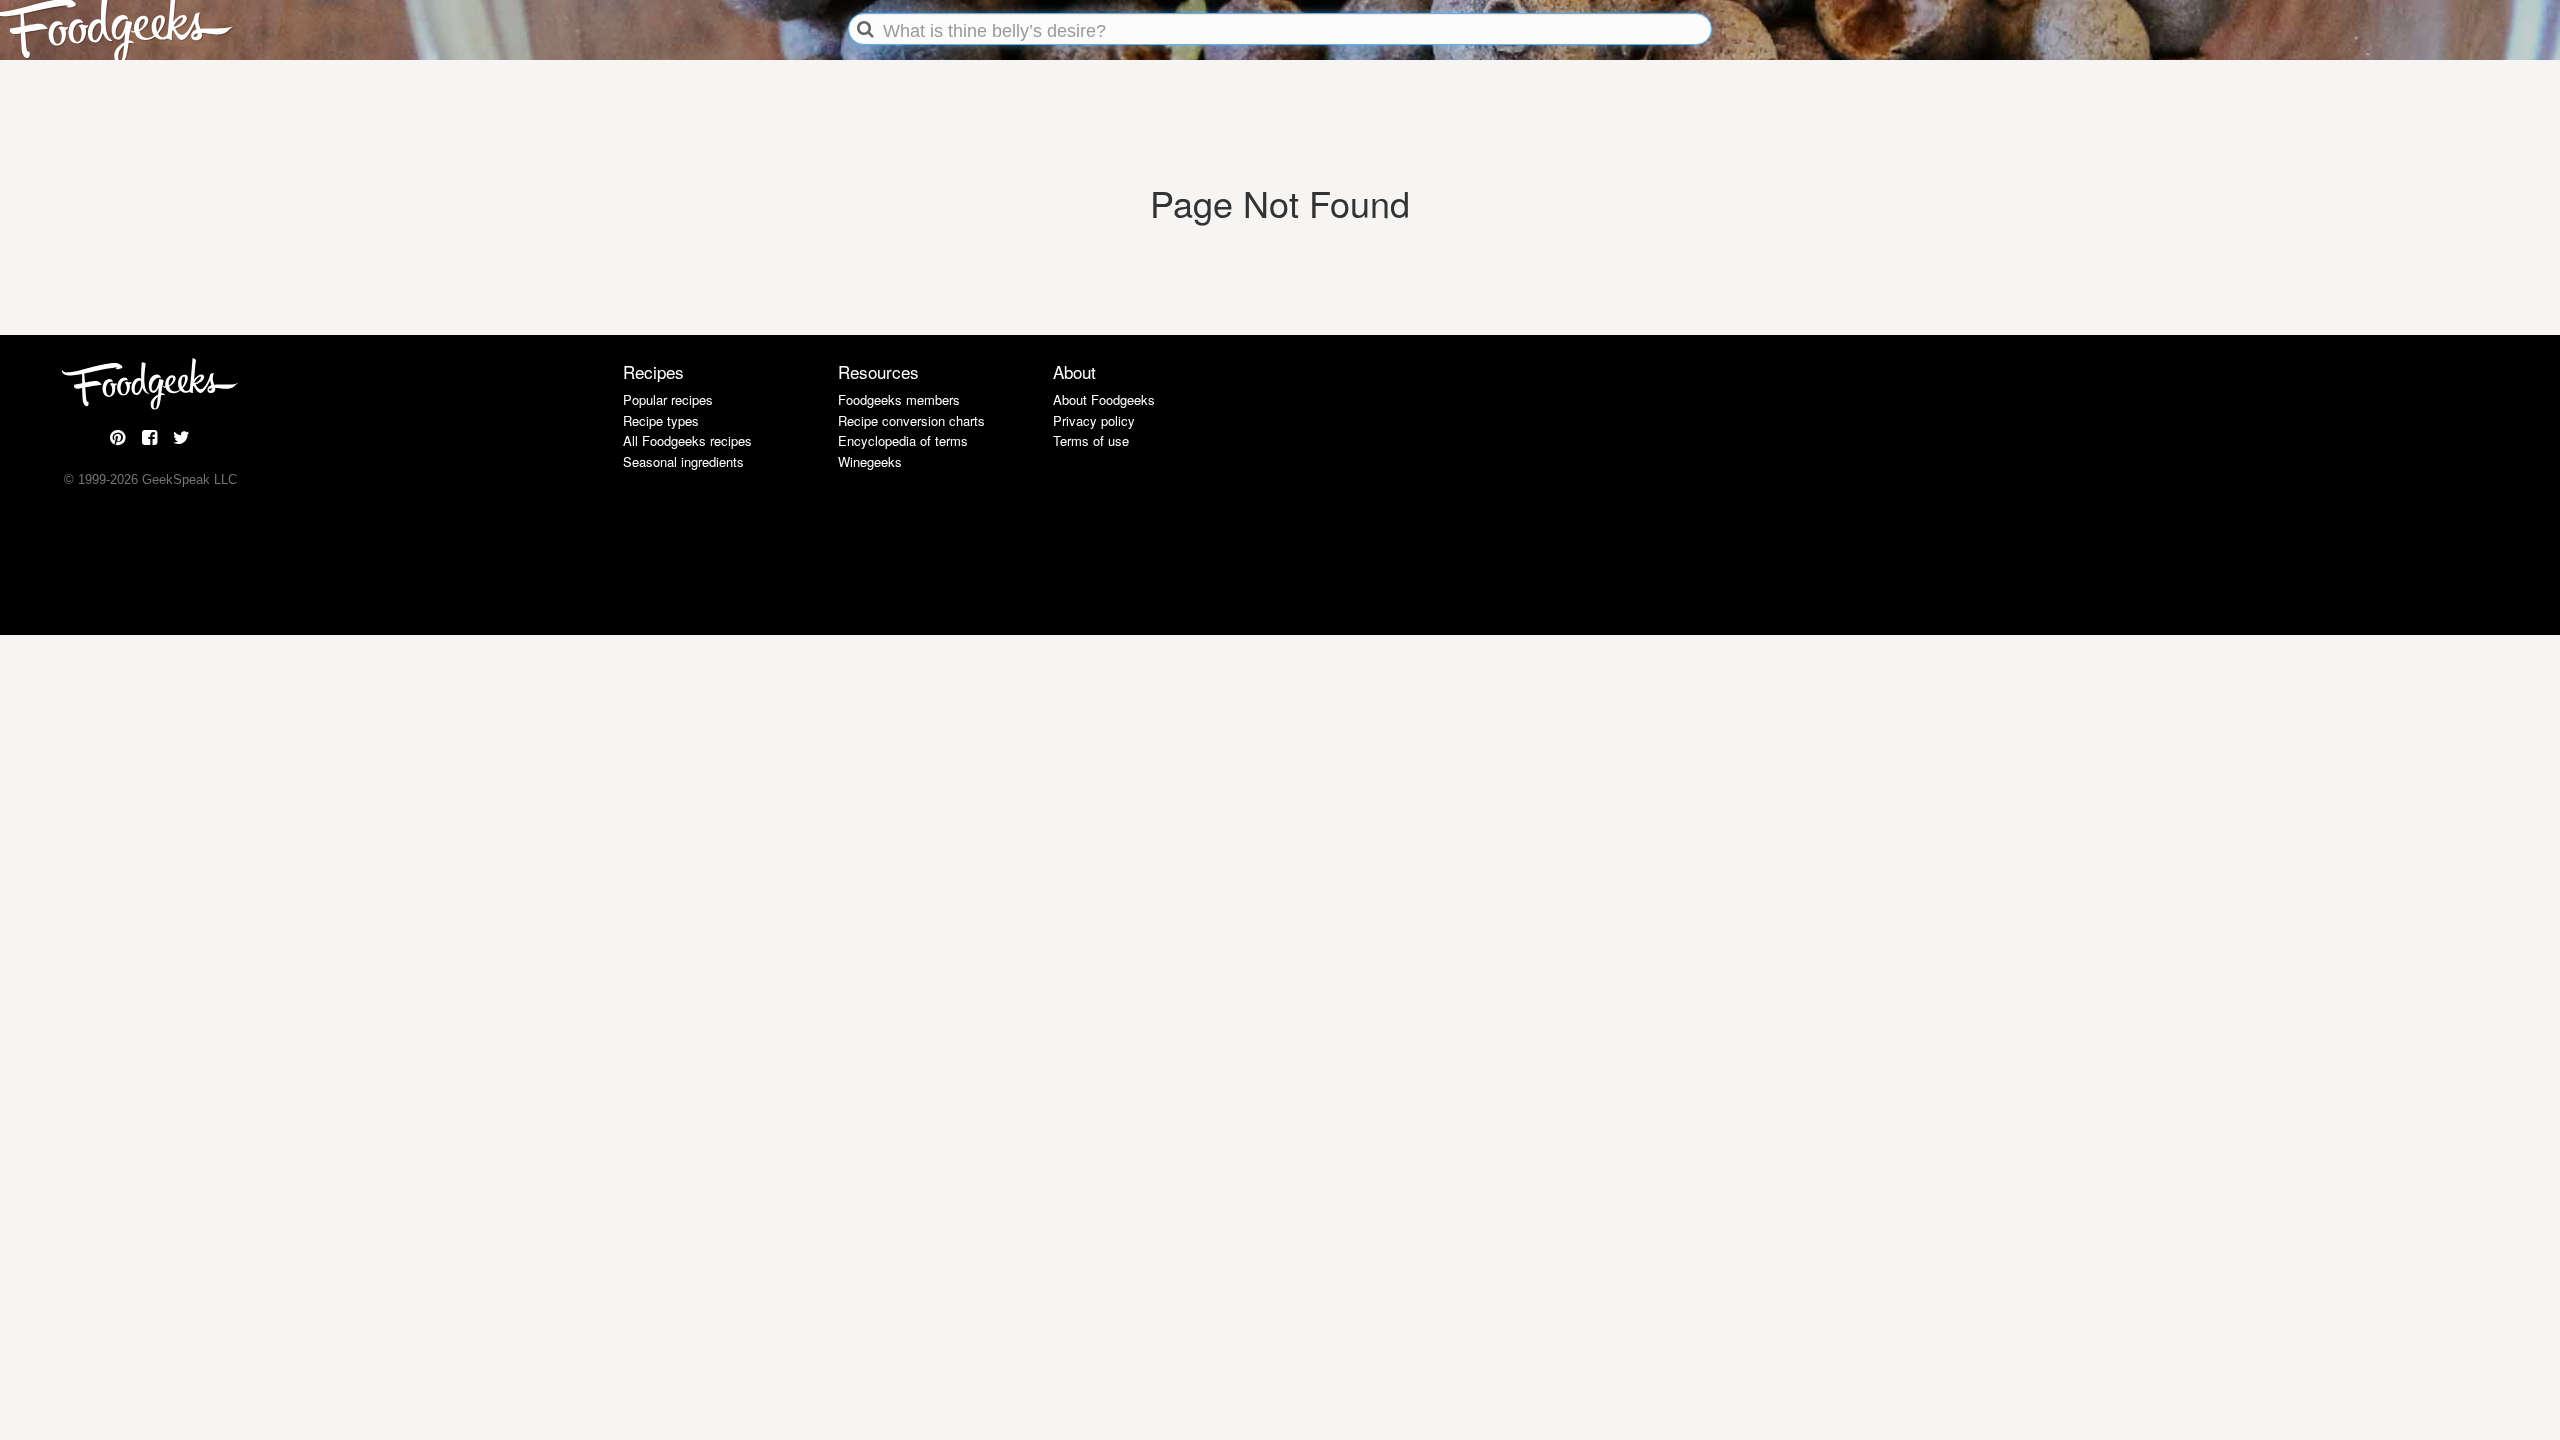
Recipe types (661, 420)
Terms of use (1091, 440)
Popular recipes (668, 399)
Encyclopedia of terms (903, 440)
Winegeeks (870, 461)
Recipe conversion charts (911, 420)
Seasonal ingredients (683, 461)
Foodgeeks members (899, 399)
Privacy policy (1094, 420)
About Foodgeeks (1104, 399)
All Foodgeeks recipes (687, 440)
